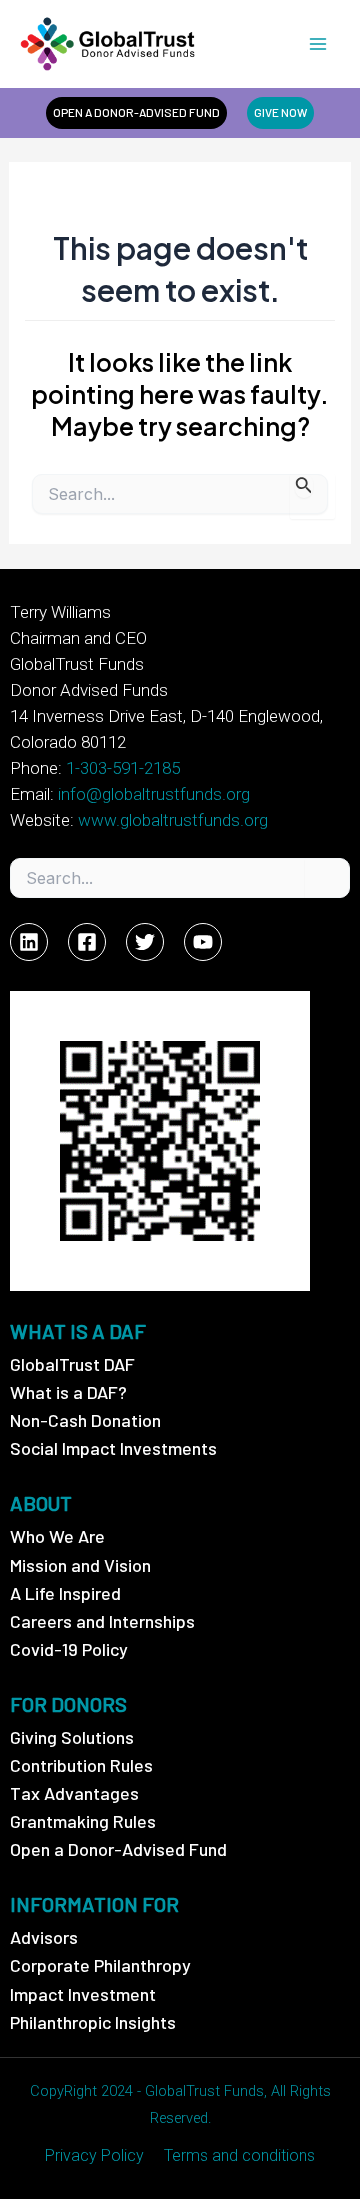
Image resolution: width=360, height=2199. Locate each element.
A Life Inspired (65, 1593)
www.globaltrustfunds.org (173, 820)
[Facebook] (87, 942)
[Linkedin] (29, 942)
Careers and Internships (102, 1621)
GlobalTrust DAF (72, 1364)
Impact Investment (83, 1994)
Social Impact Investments (113, 1448)
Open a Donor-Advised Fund (118, 1849)
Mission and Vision (80, 1565)
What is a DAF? (68, 1392)
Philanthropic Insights (93, 2022)
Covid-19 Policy (69, 1649)
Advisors (44, 1937)
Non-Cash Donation (85, 1420)
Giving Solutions (72, 1737)
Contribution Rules (81, 1765)
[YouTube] (203, 942)
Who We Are (57, 1536)
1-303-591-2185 (123, 768)
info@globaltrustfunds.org (154, 794)
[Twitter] (145, 942)
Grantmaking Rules (83, 1821)
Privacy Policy (94, 2155)
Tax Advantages (74, 1793)
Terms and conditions (239, 2155)
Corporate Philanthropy (100, 1965)
